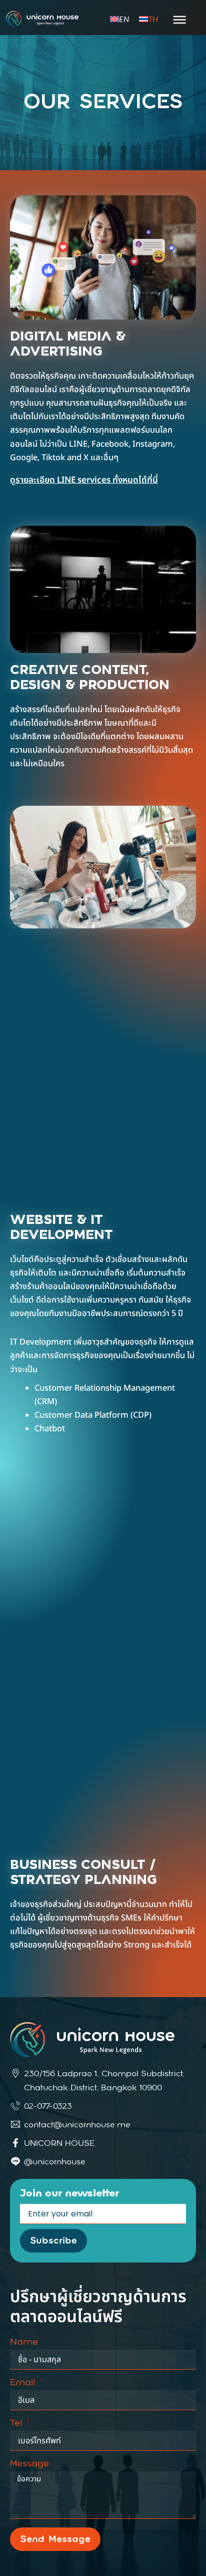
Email (24, 2383)
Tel (17, 2423)
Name (24, 2342)
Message (29, 2464)
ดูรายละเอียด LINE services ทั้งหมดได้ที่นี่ (84, 480)
